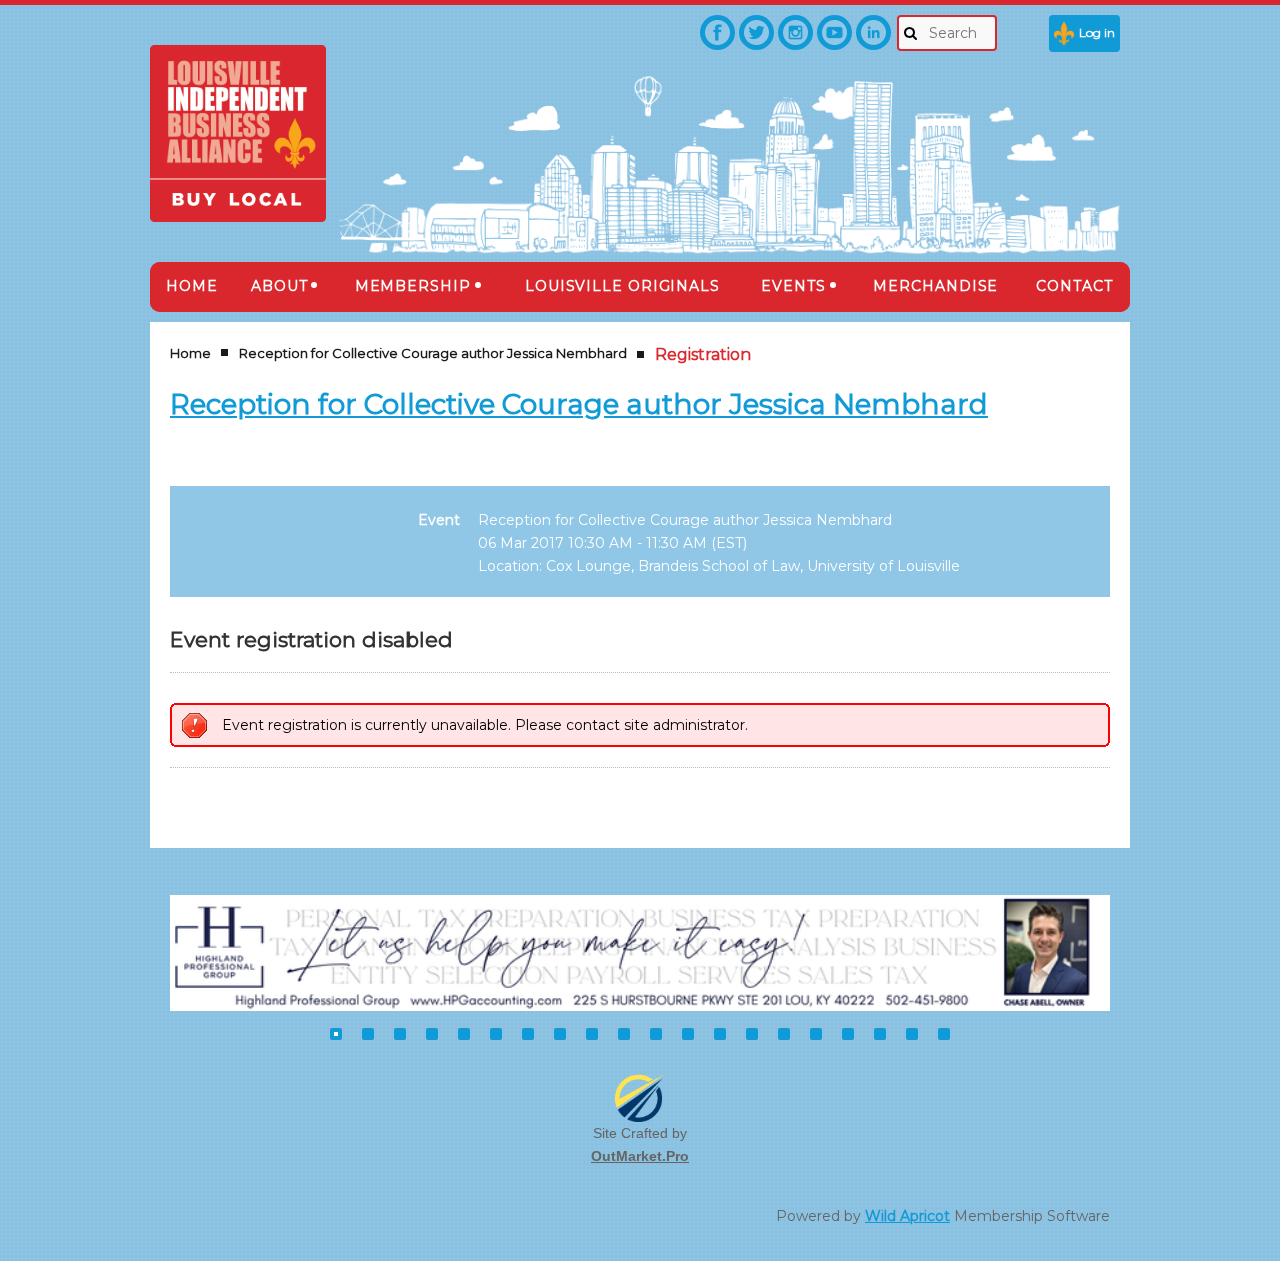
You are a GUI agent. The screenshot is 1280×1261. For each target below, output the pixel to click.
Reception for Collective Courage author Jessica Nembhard (433, 353)
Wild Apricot (907, 1216)
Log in (1097, 32)
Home (190, 353)
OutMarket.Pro (640, 1156)
